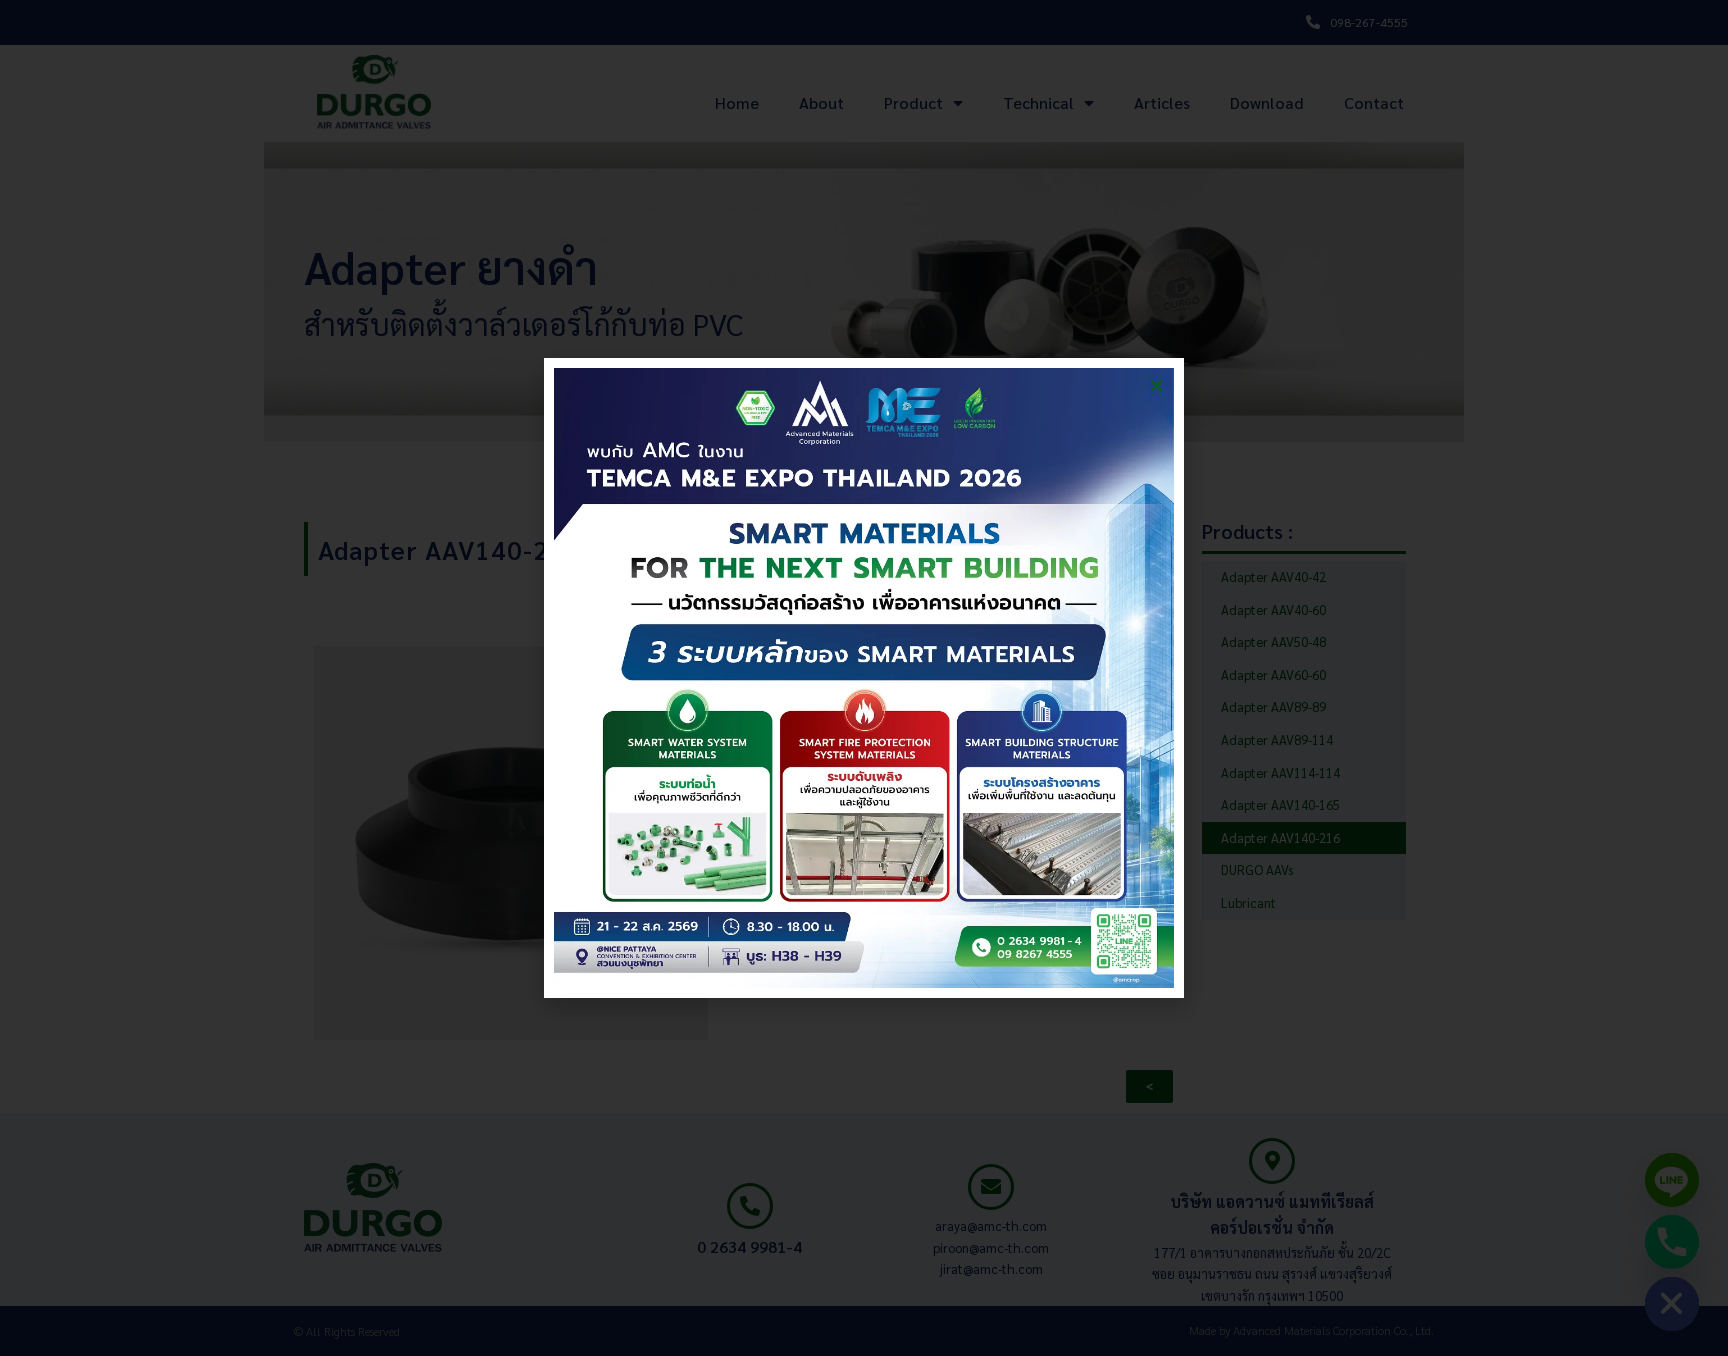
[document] (864, 678)
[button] (1156, 385)
